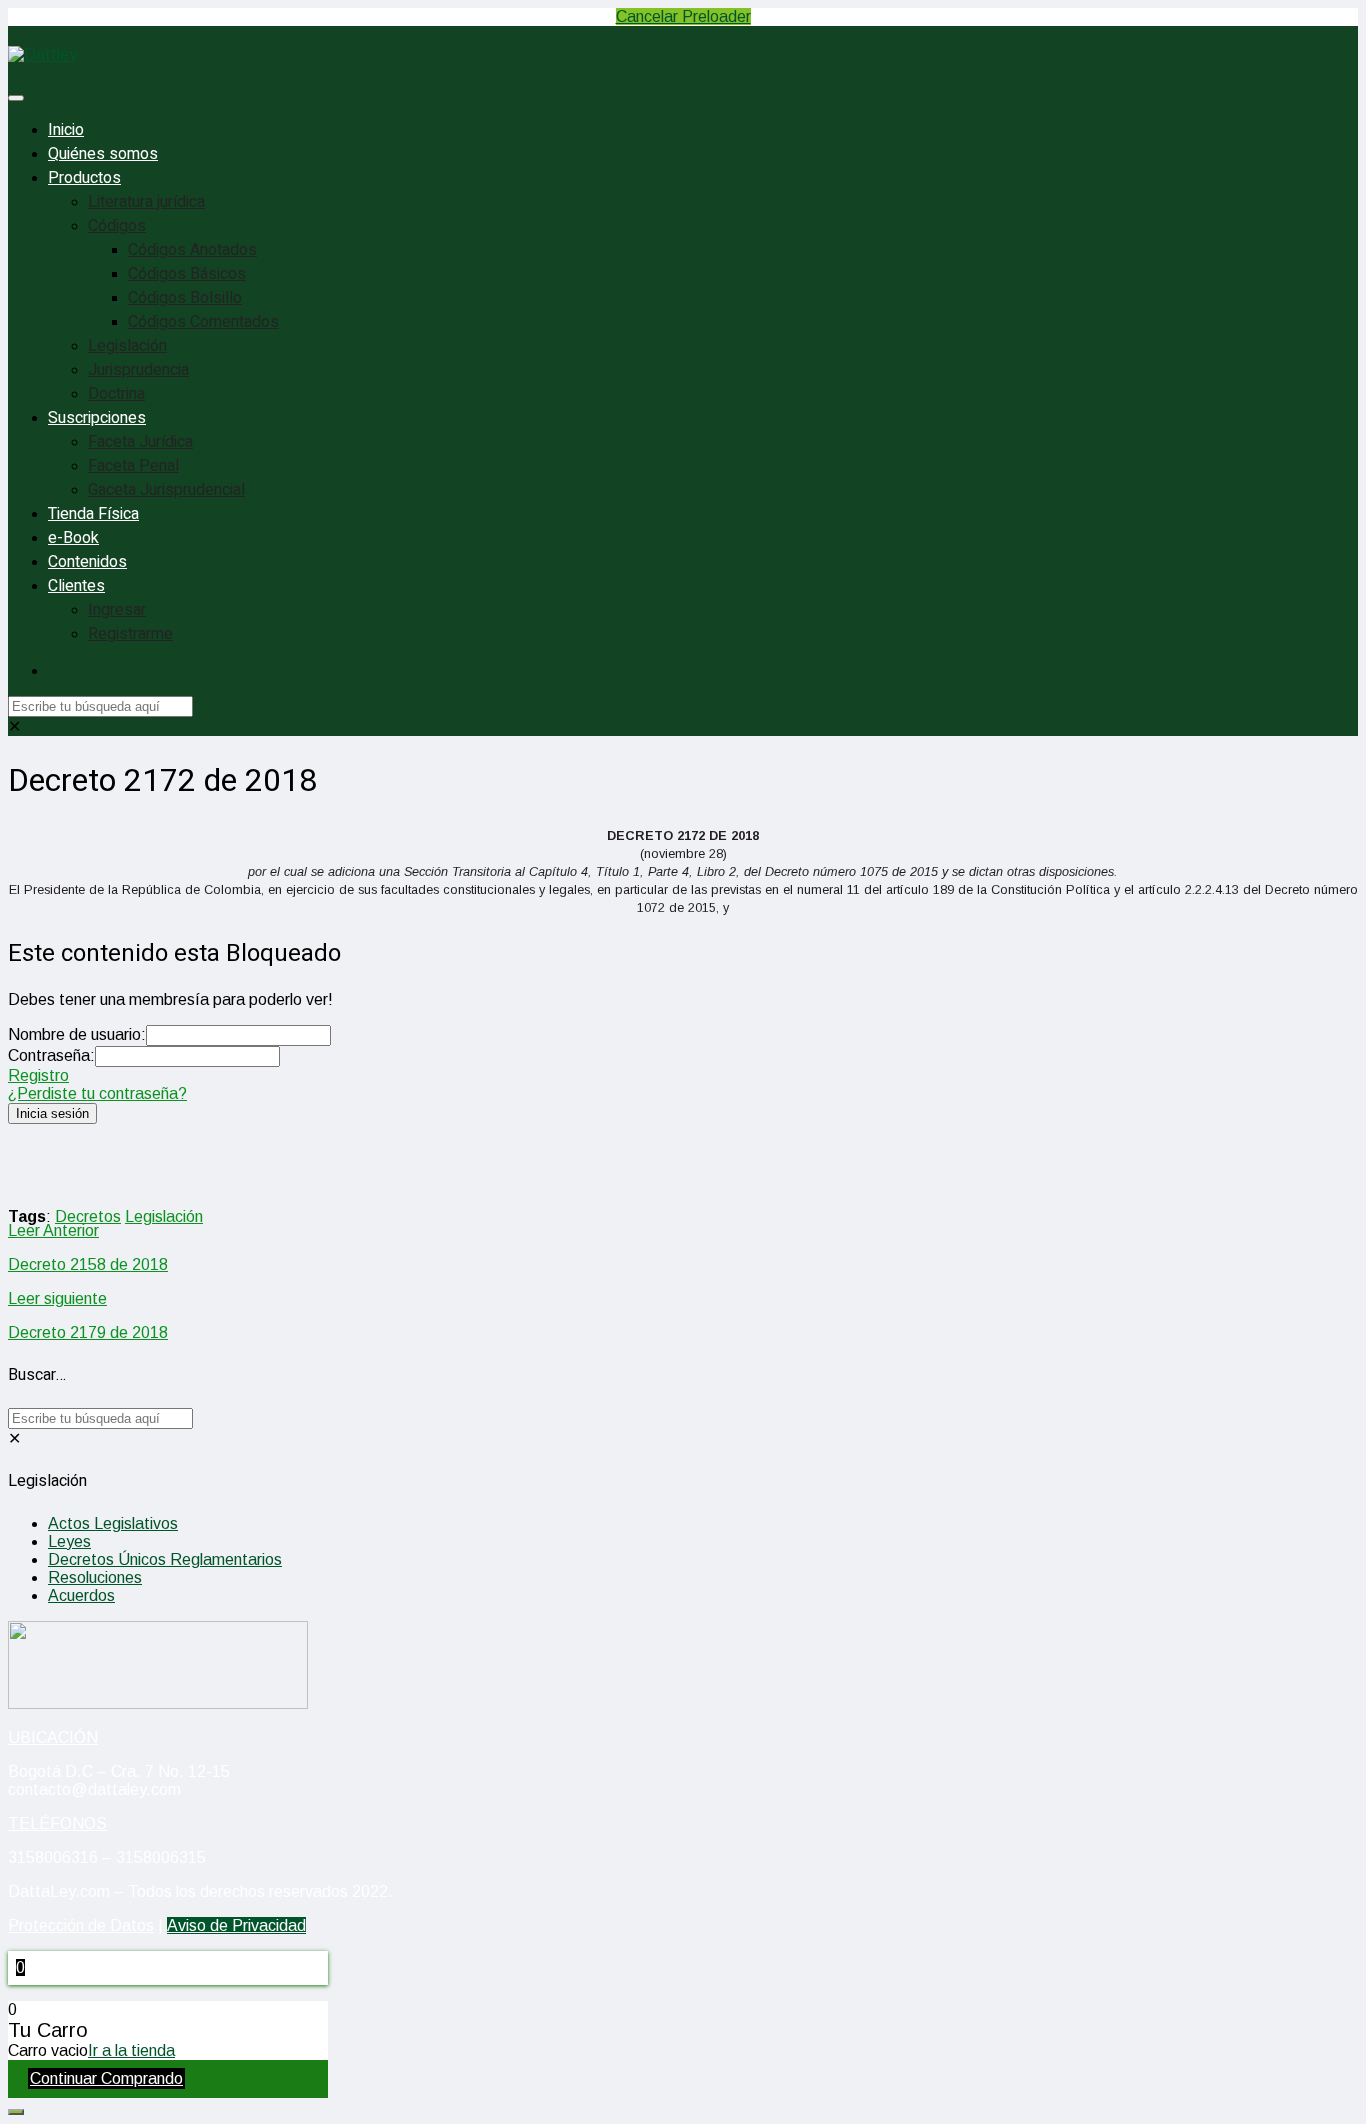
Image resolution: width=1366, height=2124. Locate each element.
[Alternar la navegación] (16, 98)
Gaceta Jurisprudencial (166, 490)
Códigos (117, 226)
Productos (84, 178)
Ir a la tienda (131, 2050)
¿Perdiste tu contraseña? (97, 1093)
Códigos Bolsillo (185, 298)
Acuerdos (81, 1595)
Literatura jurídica (146, 202)
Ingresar (117, 610)
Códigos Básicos (187, 274)
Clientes (76, 586)
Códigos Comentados (203, 322)
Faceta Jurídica (140, 442)
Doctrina (116, 394)
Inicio (66, 130)
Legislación (127, 346)
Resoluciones (95, 1577)
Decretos (88, 1216)
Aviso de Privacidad (236, 1925)
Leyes (69, 1541)
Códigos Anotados (192, 250)
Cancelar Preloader (683, 16)
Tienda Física (93, 514)
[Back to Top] (16, 2112)
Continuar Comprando (106, 2078)
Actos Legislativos (113, 1523)
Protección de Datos (81, 1925)
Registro (38, 1075)
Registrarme (130, 634)
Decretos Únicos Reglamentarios (165, 1559)
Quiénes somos (103, 154)
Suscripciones (97, 418)
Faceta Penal (133, 466)
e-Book (73, 538)
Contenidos (87, 562)
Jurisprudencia (138, 370)
